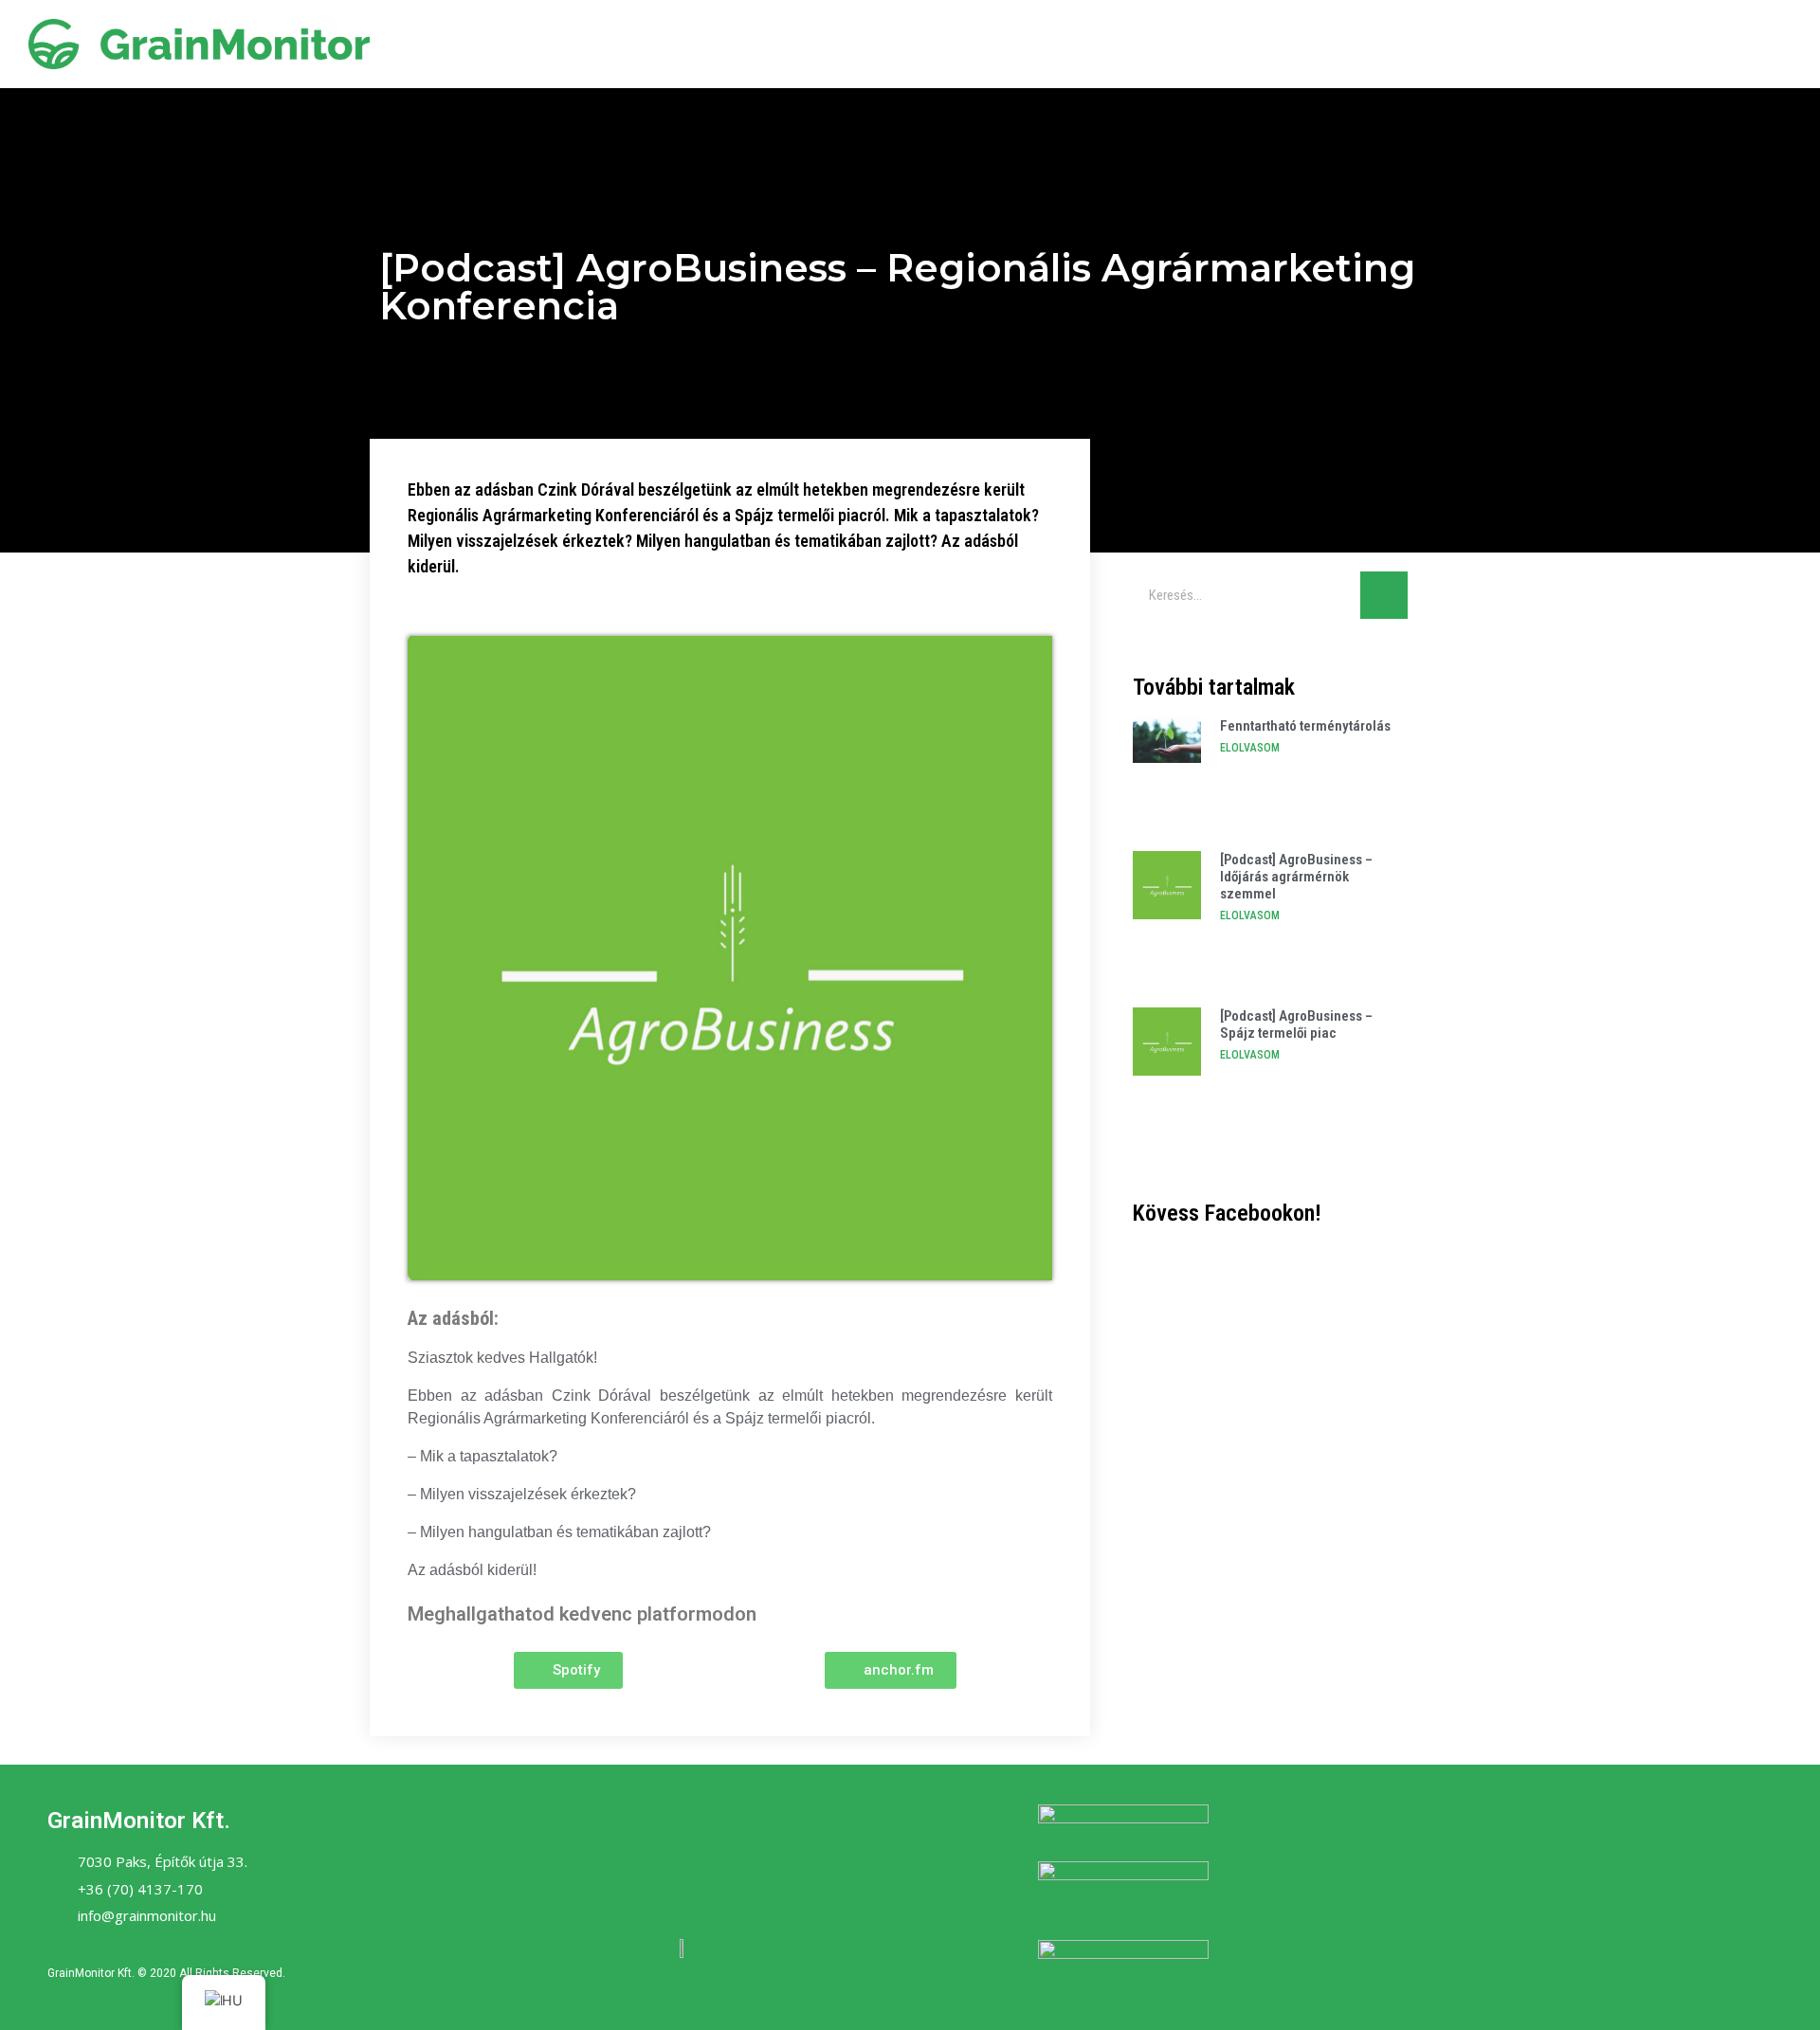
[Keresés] (1384, 595)
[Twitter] (708, 1872)
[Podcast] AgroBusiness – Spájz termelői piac (1296, 1024)
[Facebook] (657, 1872)
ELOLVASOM (1250, 748)
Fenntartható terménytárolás (1305, 726)
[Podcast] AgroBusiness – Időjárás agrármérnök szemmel (1296, 877)
